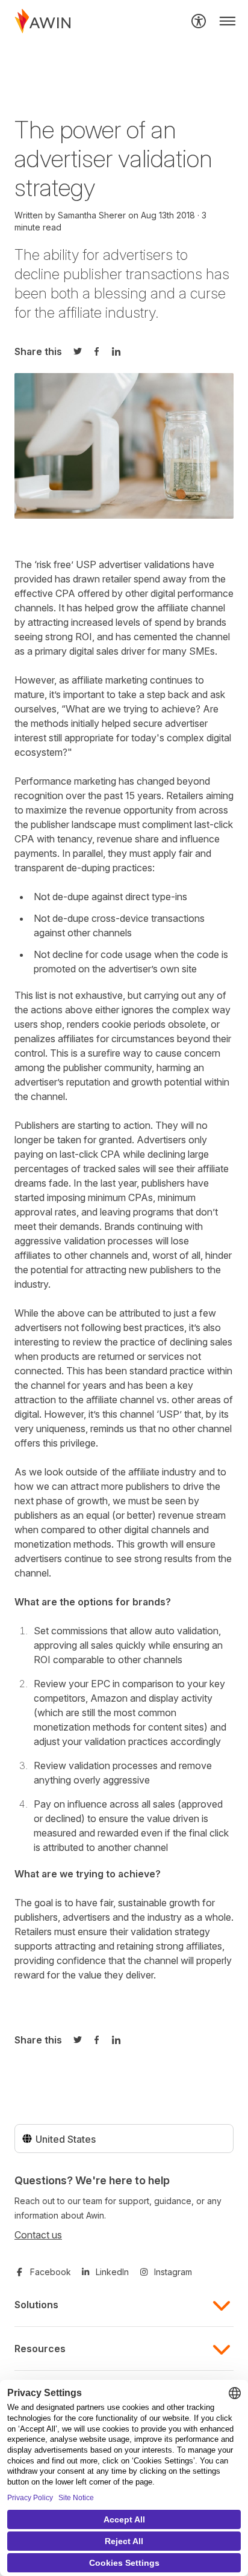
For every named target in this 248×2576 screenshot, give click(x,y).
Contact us (38, 2235)
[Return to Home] (43, 21)
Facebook (51, 2272)
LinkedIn (112, 2272)
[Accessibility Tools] (199, 21)
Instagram (173, 2272)
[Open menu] (228, 21)
